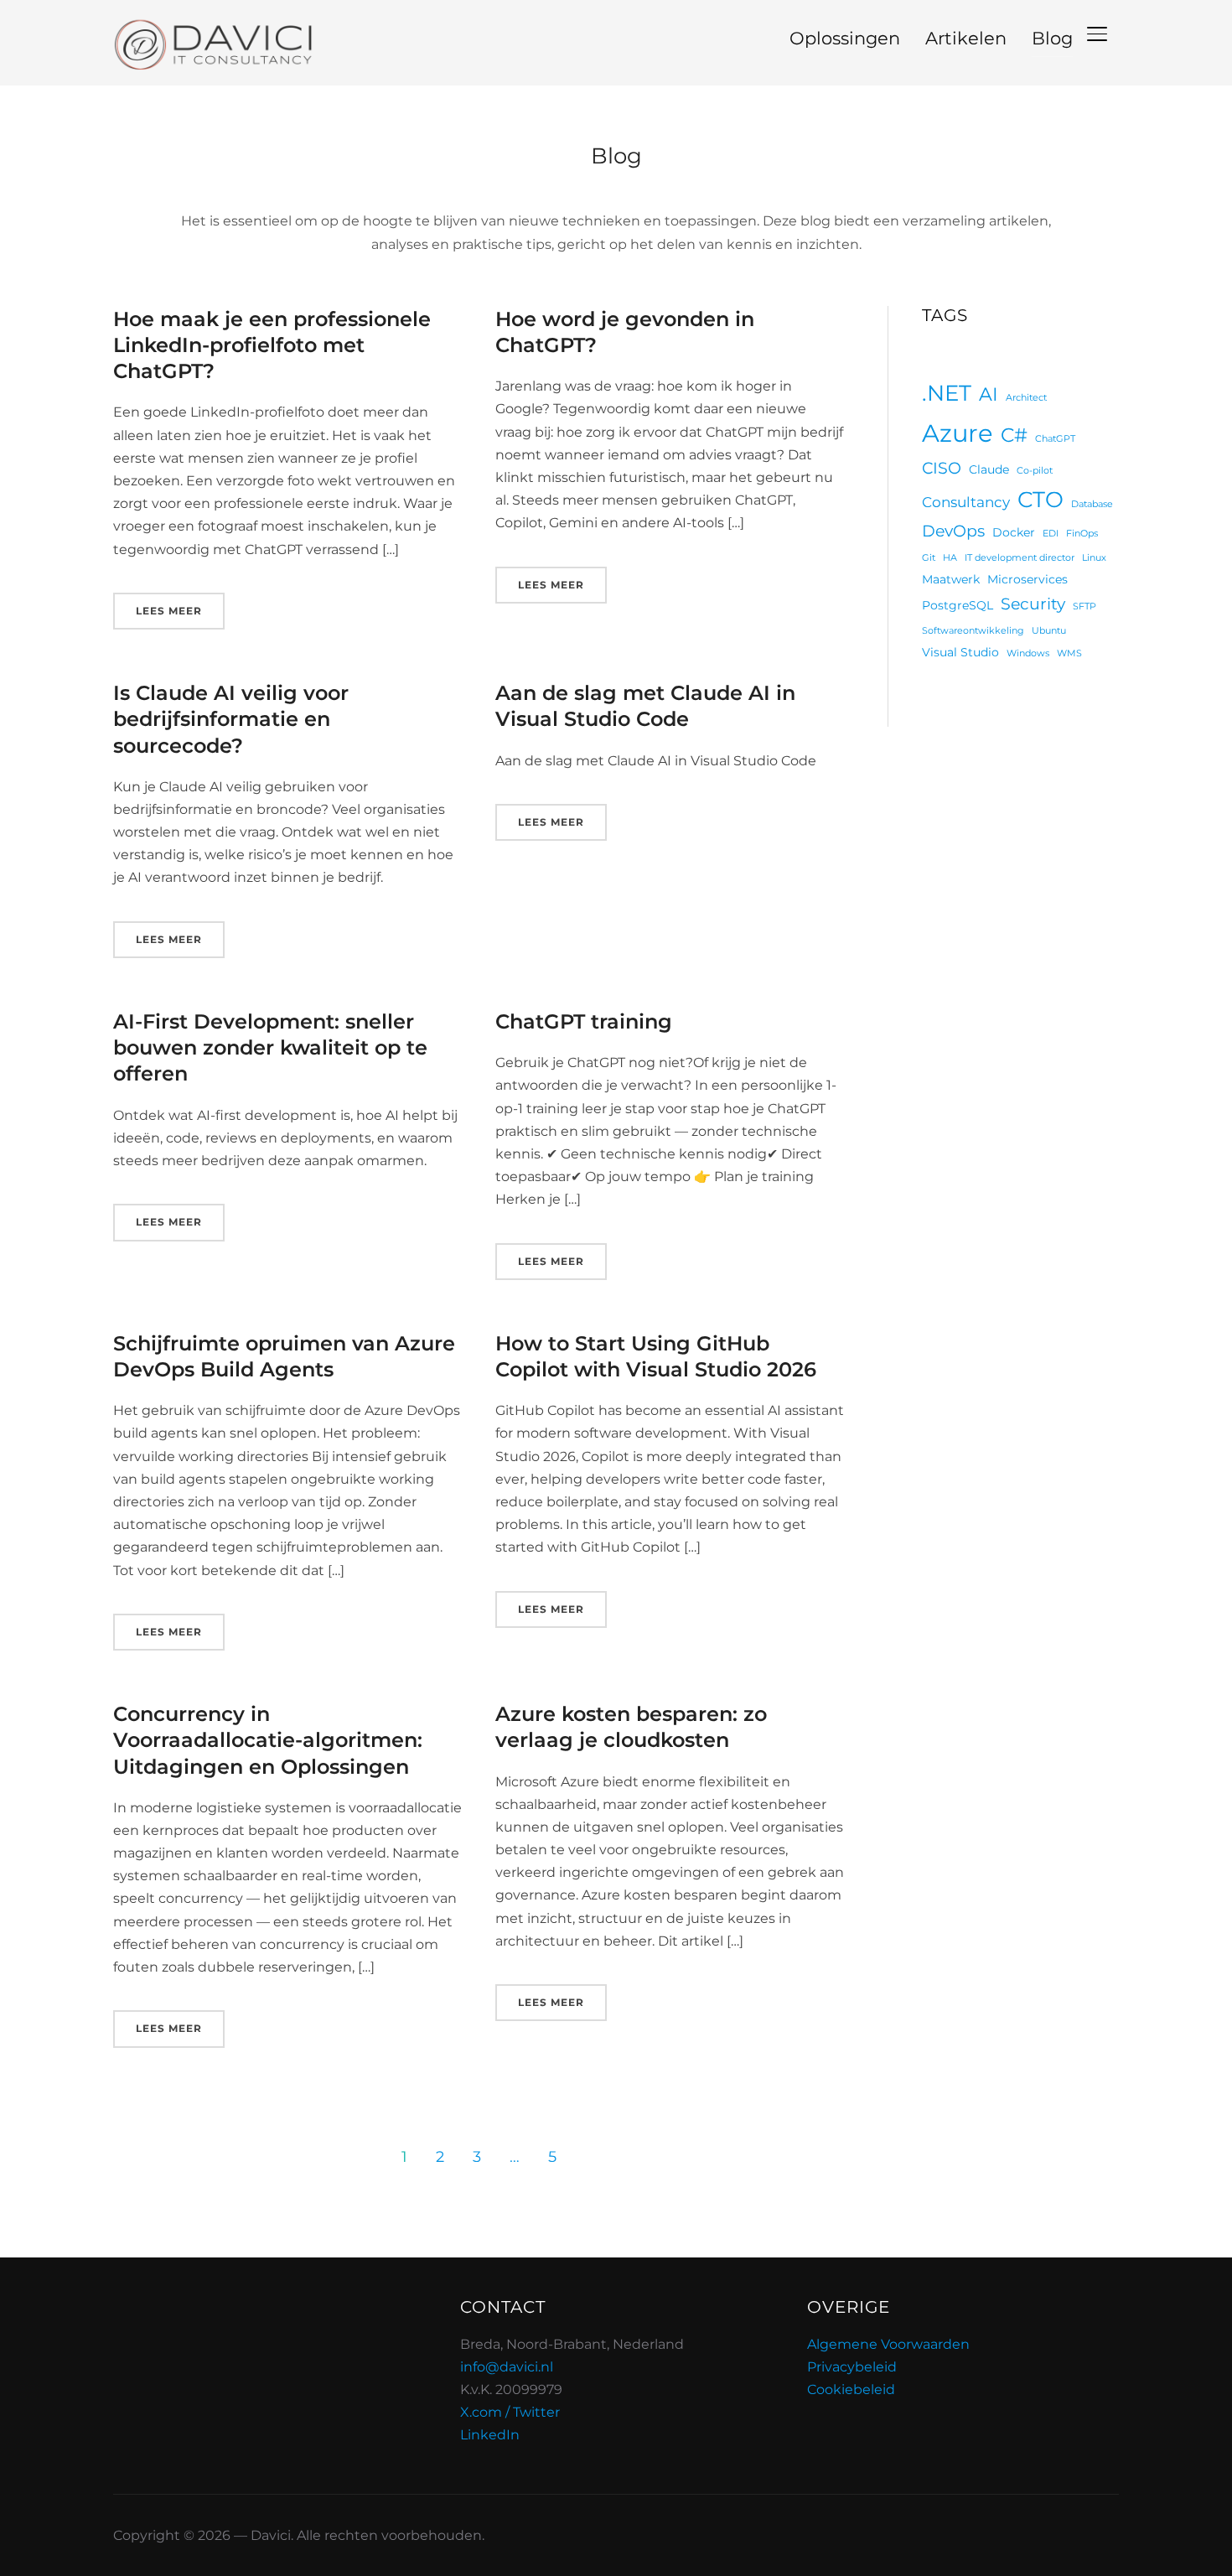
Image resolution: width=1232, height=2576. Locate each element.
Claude (989, 469)
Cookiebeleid (851, 2389)
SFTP (1084, 606)
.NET (947, 393)
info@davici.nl (507, 2367)
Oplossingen (845, 38)
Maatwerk (951, 579)
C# (1014, 435)
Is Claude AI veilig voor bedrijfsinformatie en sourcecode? (231, 719)
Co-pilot (1035, 471)
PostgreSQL (958, 605)
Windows (1028, 653)
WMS (1069, 653)
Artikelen (966, 38)
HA (950, 558)
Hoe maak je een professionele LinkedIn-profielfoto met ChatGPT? (272, 345)
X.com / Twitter (510, 2412)
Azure (958, 433)
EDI (1051, 534)
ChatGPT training (584, 1021)
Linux (1094, 558)
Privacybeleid (852, 2367)
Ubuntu (1049, 631)
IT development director (1020, 558)
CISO (942, 468)
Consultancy (966, 502)
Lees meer (169, 611)
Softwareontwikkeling (973, 631)
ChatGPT (1055, 439)
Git (929, 558)
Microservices (1028, 579)
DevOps (953, 531)
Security (1033, 604)
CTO (1040, 499)
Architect (1026, 398)
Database (1092, 504)
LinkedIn (490, 2435)
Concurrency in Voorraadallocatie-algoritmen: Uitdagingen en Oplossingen (268, 1740)
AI (989, 394)
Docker (1014, 532)
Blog (1052, 38)
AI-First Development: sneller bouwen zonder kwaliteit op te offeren (270, 1047)
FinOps (1082, 534)
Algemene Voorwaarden (888, 2344)
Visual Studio (960, 652)
